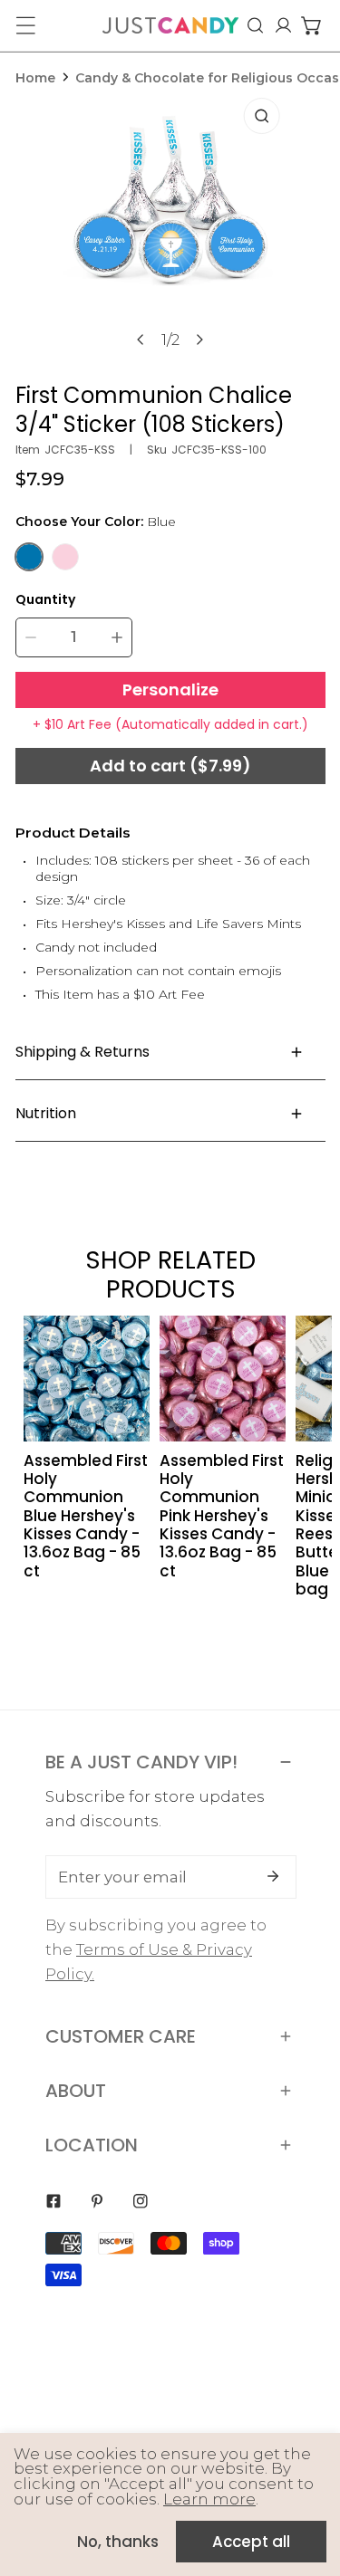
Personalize (170, 689)
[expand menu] (25, 25)
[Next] (199, 340)
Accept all (251, 2542)
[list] (171, 230)
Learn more (209, 2499)
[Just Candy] (170, 25)
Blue (29, 557)
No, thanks (118, 2542)
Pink (65, 557)
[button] (311, 25)
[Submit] (273, 1876)
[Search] (255, 25)
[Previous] (141, 340)
